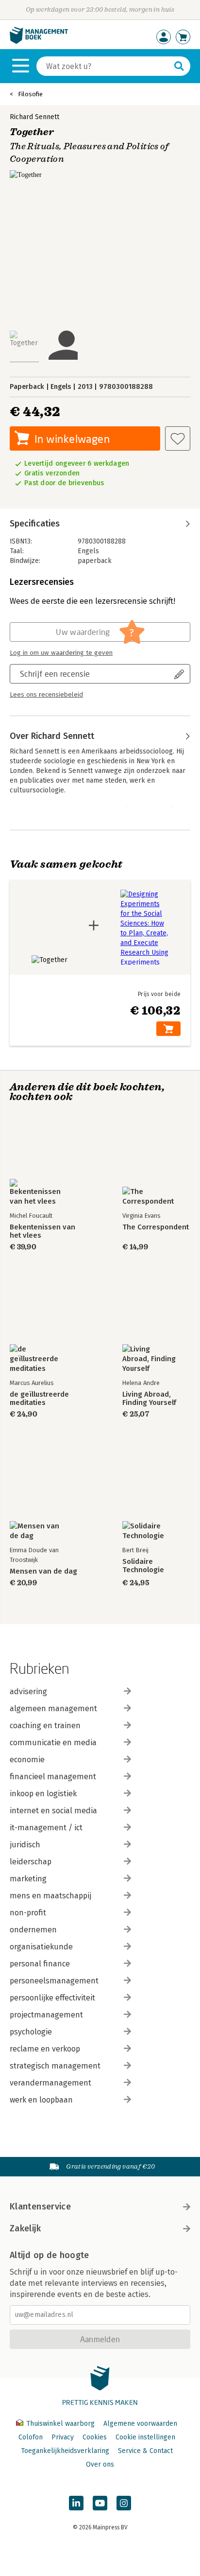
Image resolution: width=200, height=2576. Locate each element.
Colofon (31, 2437)
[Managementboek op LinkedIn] (76, 2503)
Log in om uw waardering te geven (61, 653)
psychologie (31, 2032)
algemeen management (53, 1709)
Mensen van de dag (43, 1571)
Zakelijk (25, 2228)
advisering (28, 1691)
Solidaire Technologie (143, 1566)
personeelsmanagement (54, 1981)
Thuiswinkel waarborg (60, 2424)
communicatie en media (53, 1743)
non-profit (28, 1913)
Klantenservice (40, 2207)
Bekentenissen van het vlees (42, 1231)
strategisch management (55, 2066)
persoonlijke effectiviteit (52, 1998)
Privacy (63, 2437)
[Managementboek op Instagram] (124, 2503)
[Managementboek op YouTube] (100, 2503)
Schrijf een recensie (55, 674)
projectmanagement (46, 2015)
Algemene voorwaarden (140, 2424)
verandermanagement (50, 2083)
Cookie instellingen (145, 2437)
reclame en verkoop (45, 2049)
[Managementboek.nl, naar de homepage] (39, 42)
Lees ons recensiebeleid (46, 695)
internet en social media (53, 1811)
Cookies (95, 2437)
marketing (28, 1879)
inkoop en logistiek (43, 1794)
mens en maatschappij (50, 1896)
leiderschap (31, 1862)
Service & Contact (145, 2451)
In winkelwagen (72, 439)
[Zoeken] (179, 66)
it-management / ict (46, 1828)
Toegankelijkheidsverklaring (65, 2451)
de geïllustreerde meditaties (39, 1399)
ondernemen (33, 1930)
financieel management (53, 1777)
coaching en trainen (45, 1726)
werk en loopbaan (41, 2100)
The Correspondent (156, 1227)
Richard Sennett (34, 117)
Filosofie (30, 94)
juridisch (25, 1845)
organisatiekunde (41, 1947)
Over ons (100, 2464)
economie (27, 1760)
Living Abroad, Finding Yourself (149, 1399)
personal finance (40, 1964)
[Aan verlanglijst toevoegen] (178, 438)
